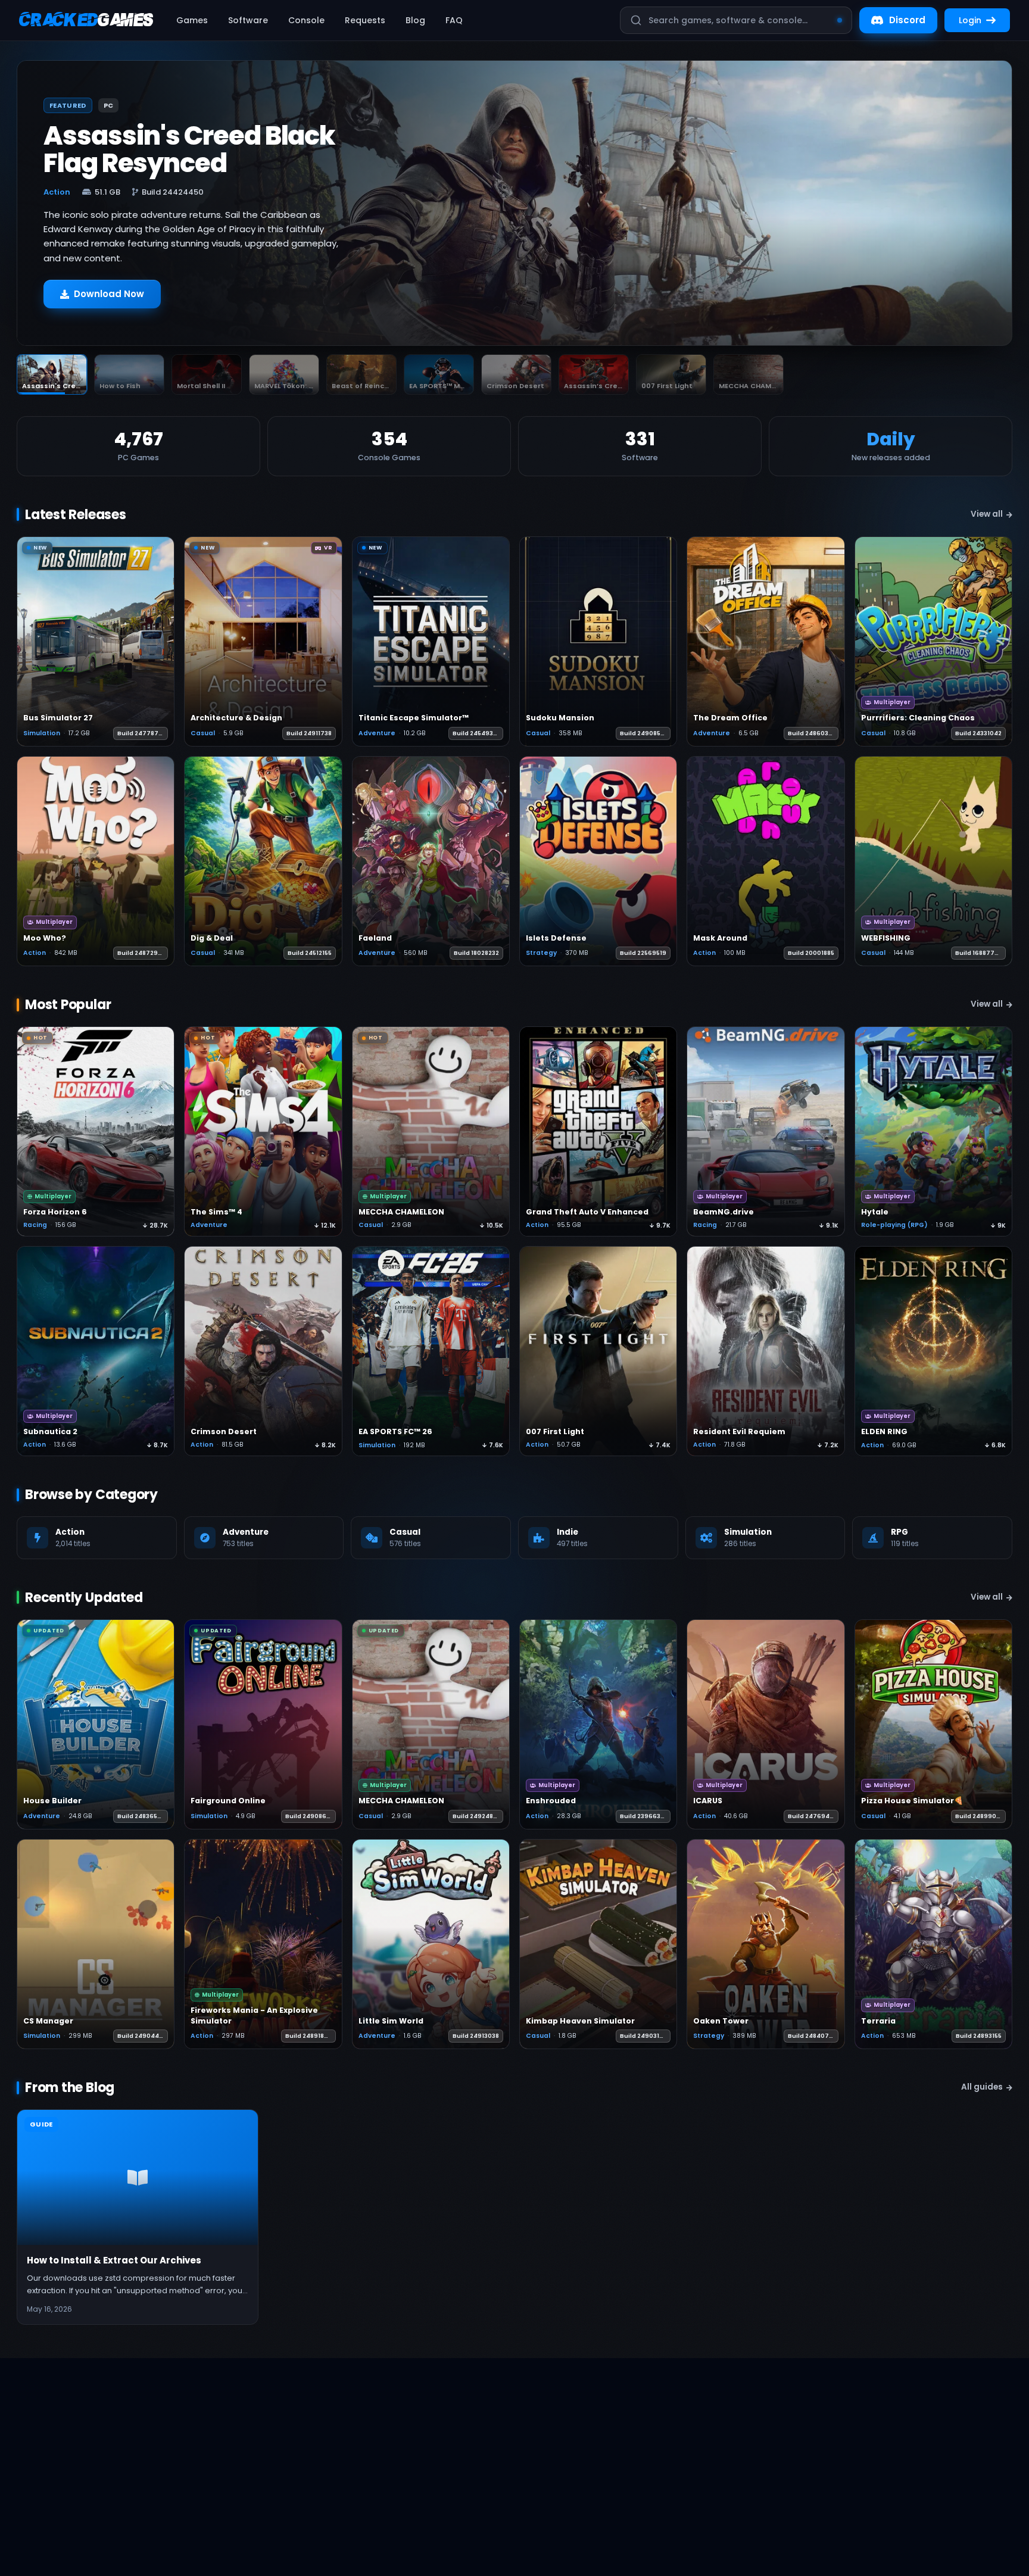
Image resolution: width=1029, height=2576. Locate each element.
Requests (365, 20)
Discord (907, 20)
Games (192, 20)
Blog (415, 20)
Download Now (109, 294)
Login (970, 20)
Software (248, 20)
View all (987, 514)
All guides (982, 2087)
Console (306, 20)
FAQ (454, 20)
